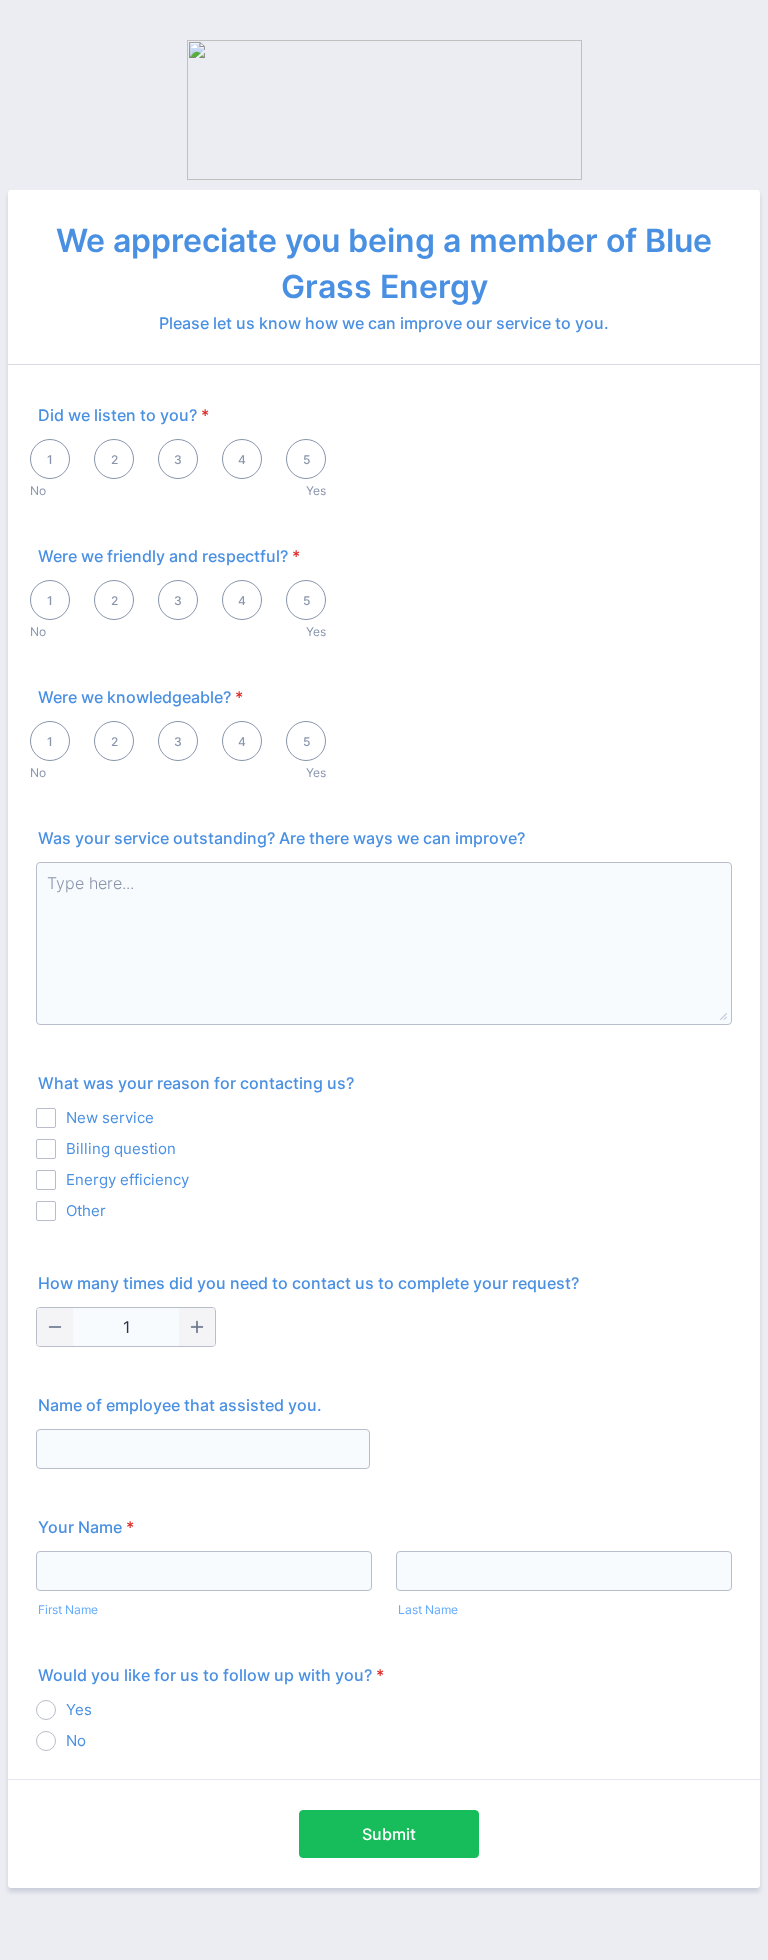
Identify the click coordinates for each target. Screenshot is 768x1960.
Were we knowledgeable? (140, 697)
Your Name (86, 1527)
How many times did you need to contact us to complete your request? (308, 1283)
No (38, 490)
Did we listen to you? (123, 415)
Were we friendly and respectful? (169, 556)
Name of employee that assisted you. (180, 1405)
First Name (68, 1609)
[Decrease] (55, 1327)
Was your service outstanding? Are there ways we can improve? (281, 838)
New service (110, 1117)
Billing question (121, 1148)
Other (86, 1210)
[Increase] (197, 1327)
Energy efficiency (127, 1179)
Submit (389, 1834)
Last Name (428, 1609)
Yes (316, 490)
